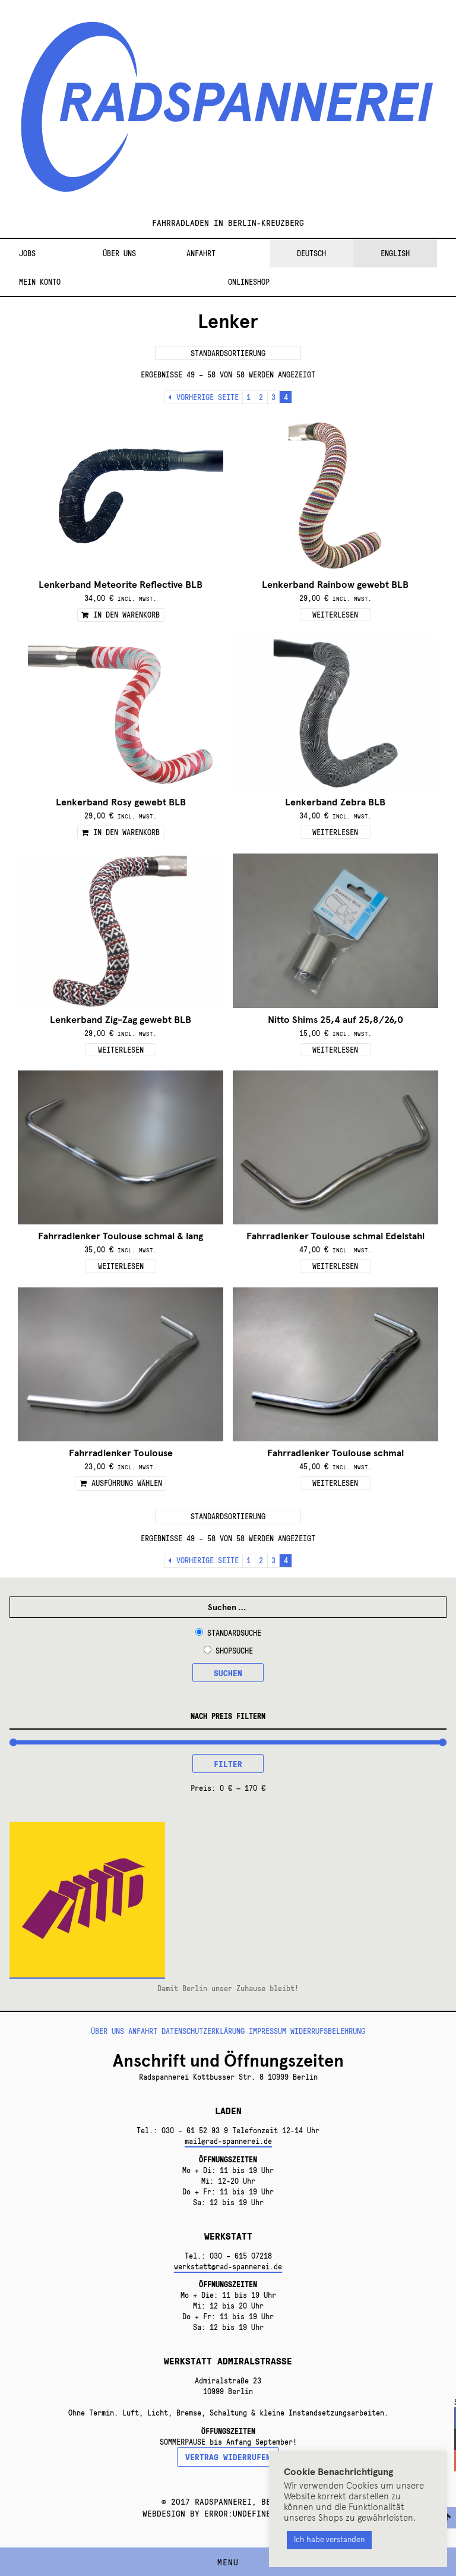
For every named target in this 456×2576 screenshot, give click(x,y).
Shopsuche (234, 1651)
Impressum (267, 2031)
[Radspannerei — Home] (228, 114)
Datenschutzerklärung (203, 2031)
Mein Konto (40, 282)
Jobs (27, 253)
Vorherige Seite (208, 397)
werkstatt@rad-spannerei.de (228, 2266)
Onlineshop (249, 282)
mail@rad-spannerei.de (228, 2141)
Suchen (228, 1673)
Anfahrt (201, 253)
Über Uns (119, 253)
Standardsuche (234, 1633)
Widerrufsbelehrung (328, 2031)
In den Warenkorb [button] (126, 615)
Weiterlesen (335, 615)
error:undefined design (256, 2513)
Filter (228, 1763)
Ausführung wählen (127, 1483)
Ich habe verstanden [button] (329, 2540)
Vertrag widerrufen (228, 2457)
